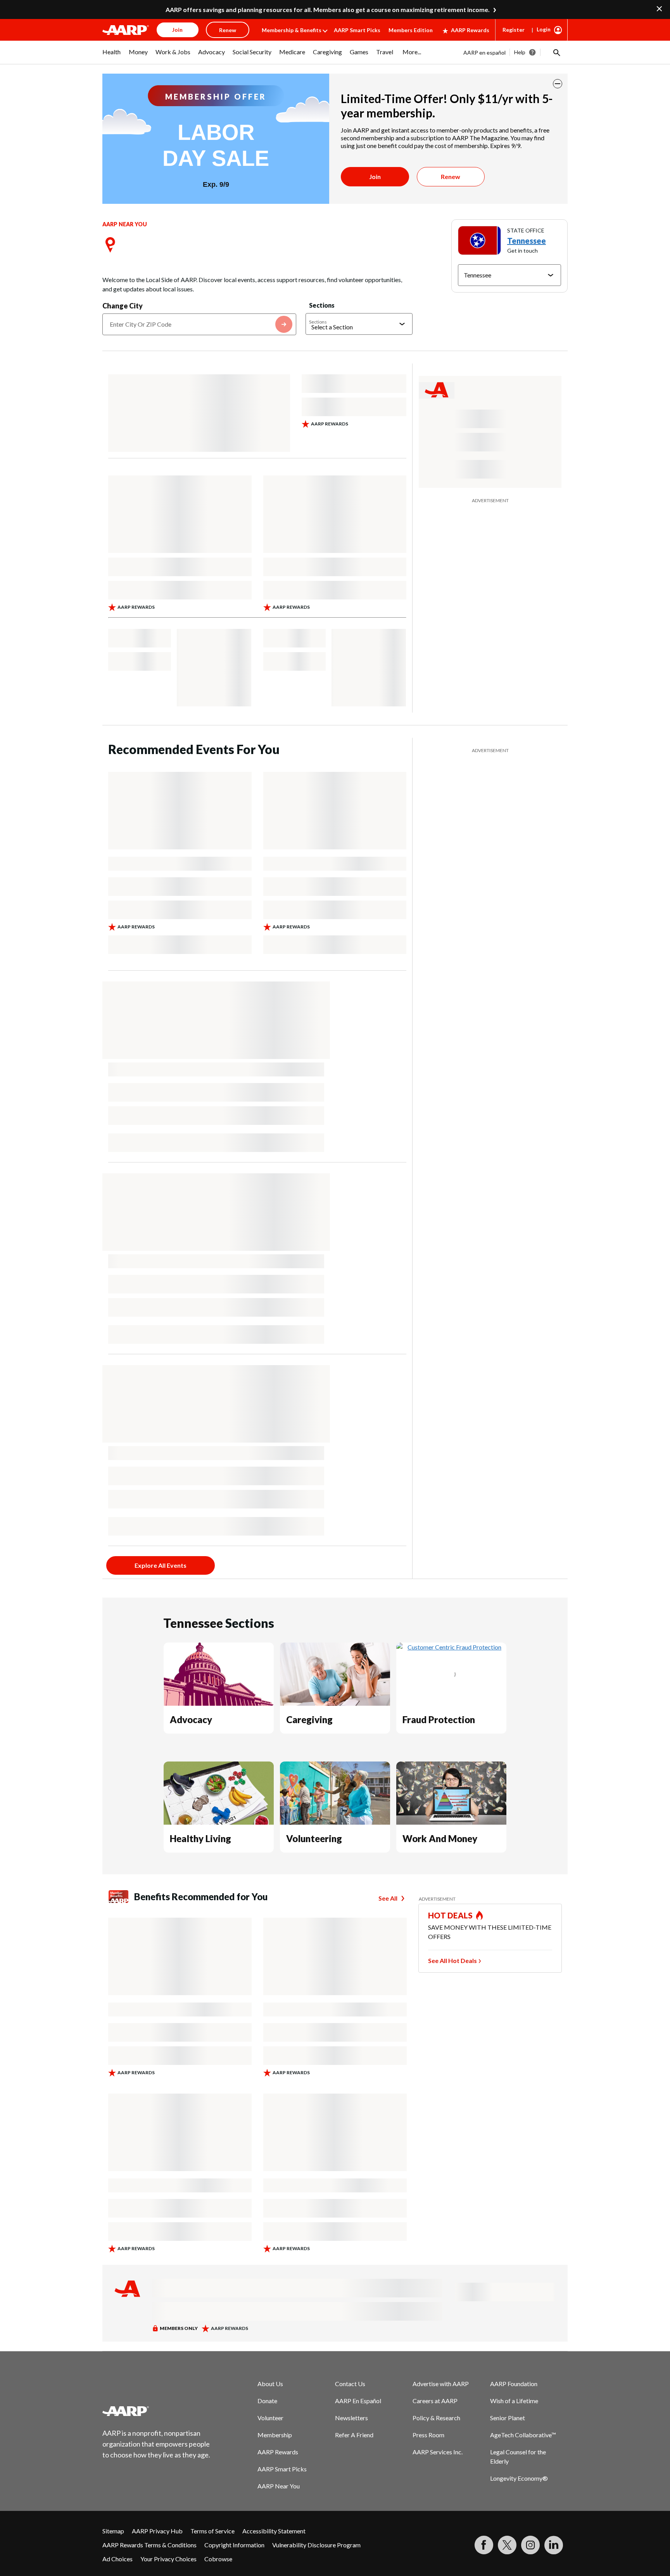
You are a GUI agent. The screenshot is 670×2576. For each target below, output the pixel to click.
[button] (556, 52)
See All (388, 1898)
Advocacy (191, 1719)
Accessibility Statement (274, 2531)
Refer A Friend (354, 2435)
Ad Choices (117, 2559)
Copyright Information (234, 2545)
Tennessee (527, 241)
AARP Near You (279, 2486)
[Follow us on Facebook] (484, 2545)
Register (514, 30)
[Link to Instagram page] (530, 2545)
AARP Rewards (470, 30)
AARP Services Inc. (438, 2452)
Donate (267, 2401)
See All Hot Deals (452, 1960)
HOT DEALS (451, 1915)
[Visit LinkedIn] (554, 2545)
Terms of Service (212, 2531)
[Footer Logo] (157, 2411)
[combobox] (199, 324)
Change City (123, 306)
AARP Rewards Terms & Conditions (149, 2545)
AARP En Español (358, 2401)
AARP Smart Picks (357, 30)
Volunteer (270, 2418)
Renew (451, 176)
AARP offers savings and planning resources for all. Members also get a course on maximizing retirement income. (328, 9)
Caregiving (309, 1719)
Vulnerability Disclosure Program (316, 2545)
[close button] (558, 84)
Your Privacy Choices (168, 2559)
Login (544, 29)
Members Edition (411, 30)
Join (375, 176)
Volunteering (314, 1838)
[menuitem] (112, 56)
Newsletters (351, 2418)
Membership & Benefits (292, 30)
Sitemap (113, 2531)
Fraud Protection (439, 1719)
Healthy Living (200, 1838)
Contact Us (350, 2384)
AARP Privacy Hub (157, 2531)
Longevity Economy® (519, 2478)
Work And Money (440, 1838)
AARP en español (484, 53)
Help (520, 52)
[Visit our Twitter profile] (507, 2545)
